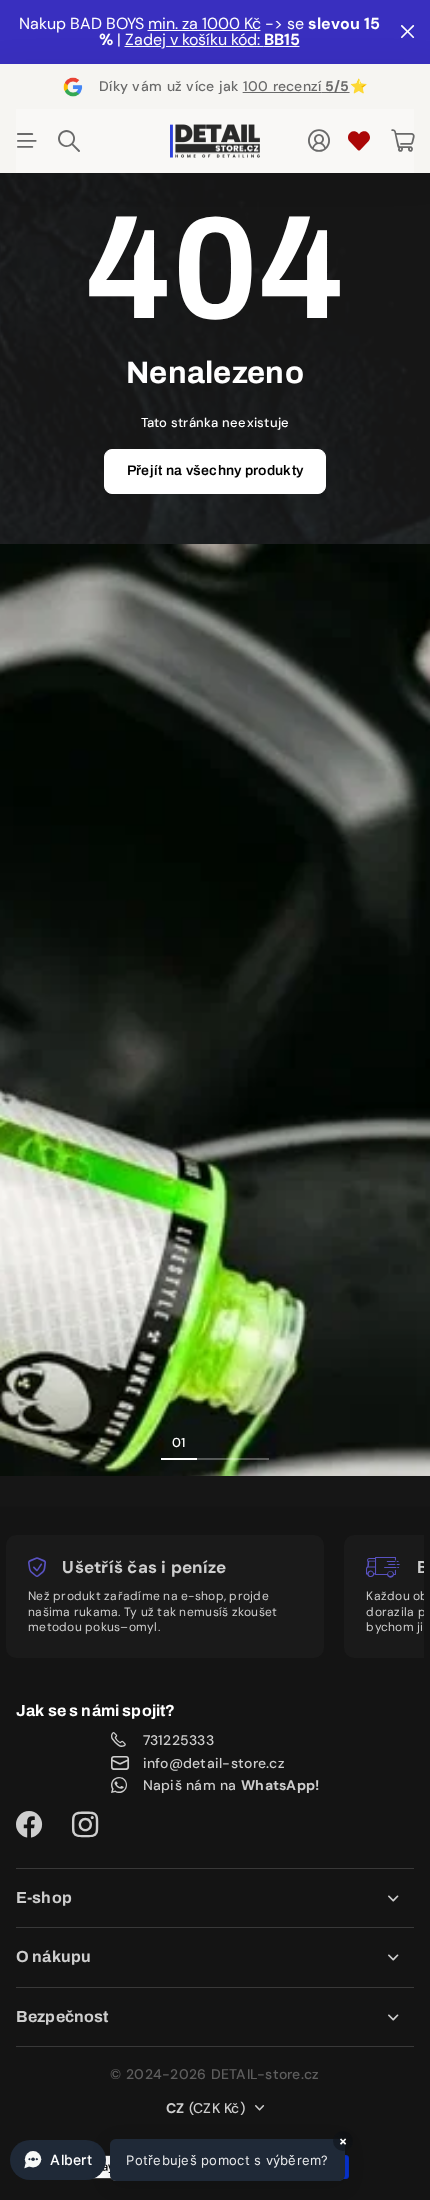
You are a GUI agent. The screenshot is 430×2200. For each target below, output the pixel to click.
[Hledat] (69, 141)
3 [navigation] (251, 1442)
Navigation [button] (27, 141)
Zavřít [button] (407, 32)
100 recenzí (296, 86)
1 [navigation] (179, 1442)
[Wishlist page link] (359, 141)
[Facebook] (29, 1825)
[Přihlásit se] (319, 141)
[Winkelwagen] (402, 141)
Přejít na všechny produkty (215, 470)
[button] (177, 2160)
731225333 (178, 1740)
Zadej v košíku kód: (212, 39)
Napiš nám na (231, 1785)
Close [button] (215, 1898)
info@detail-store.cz (214, 1763)
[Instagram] (85, 1825)
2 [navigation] (215, 1442)
